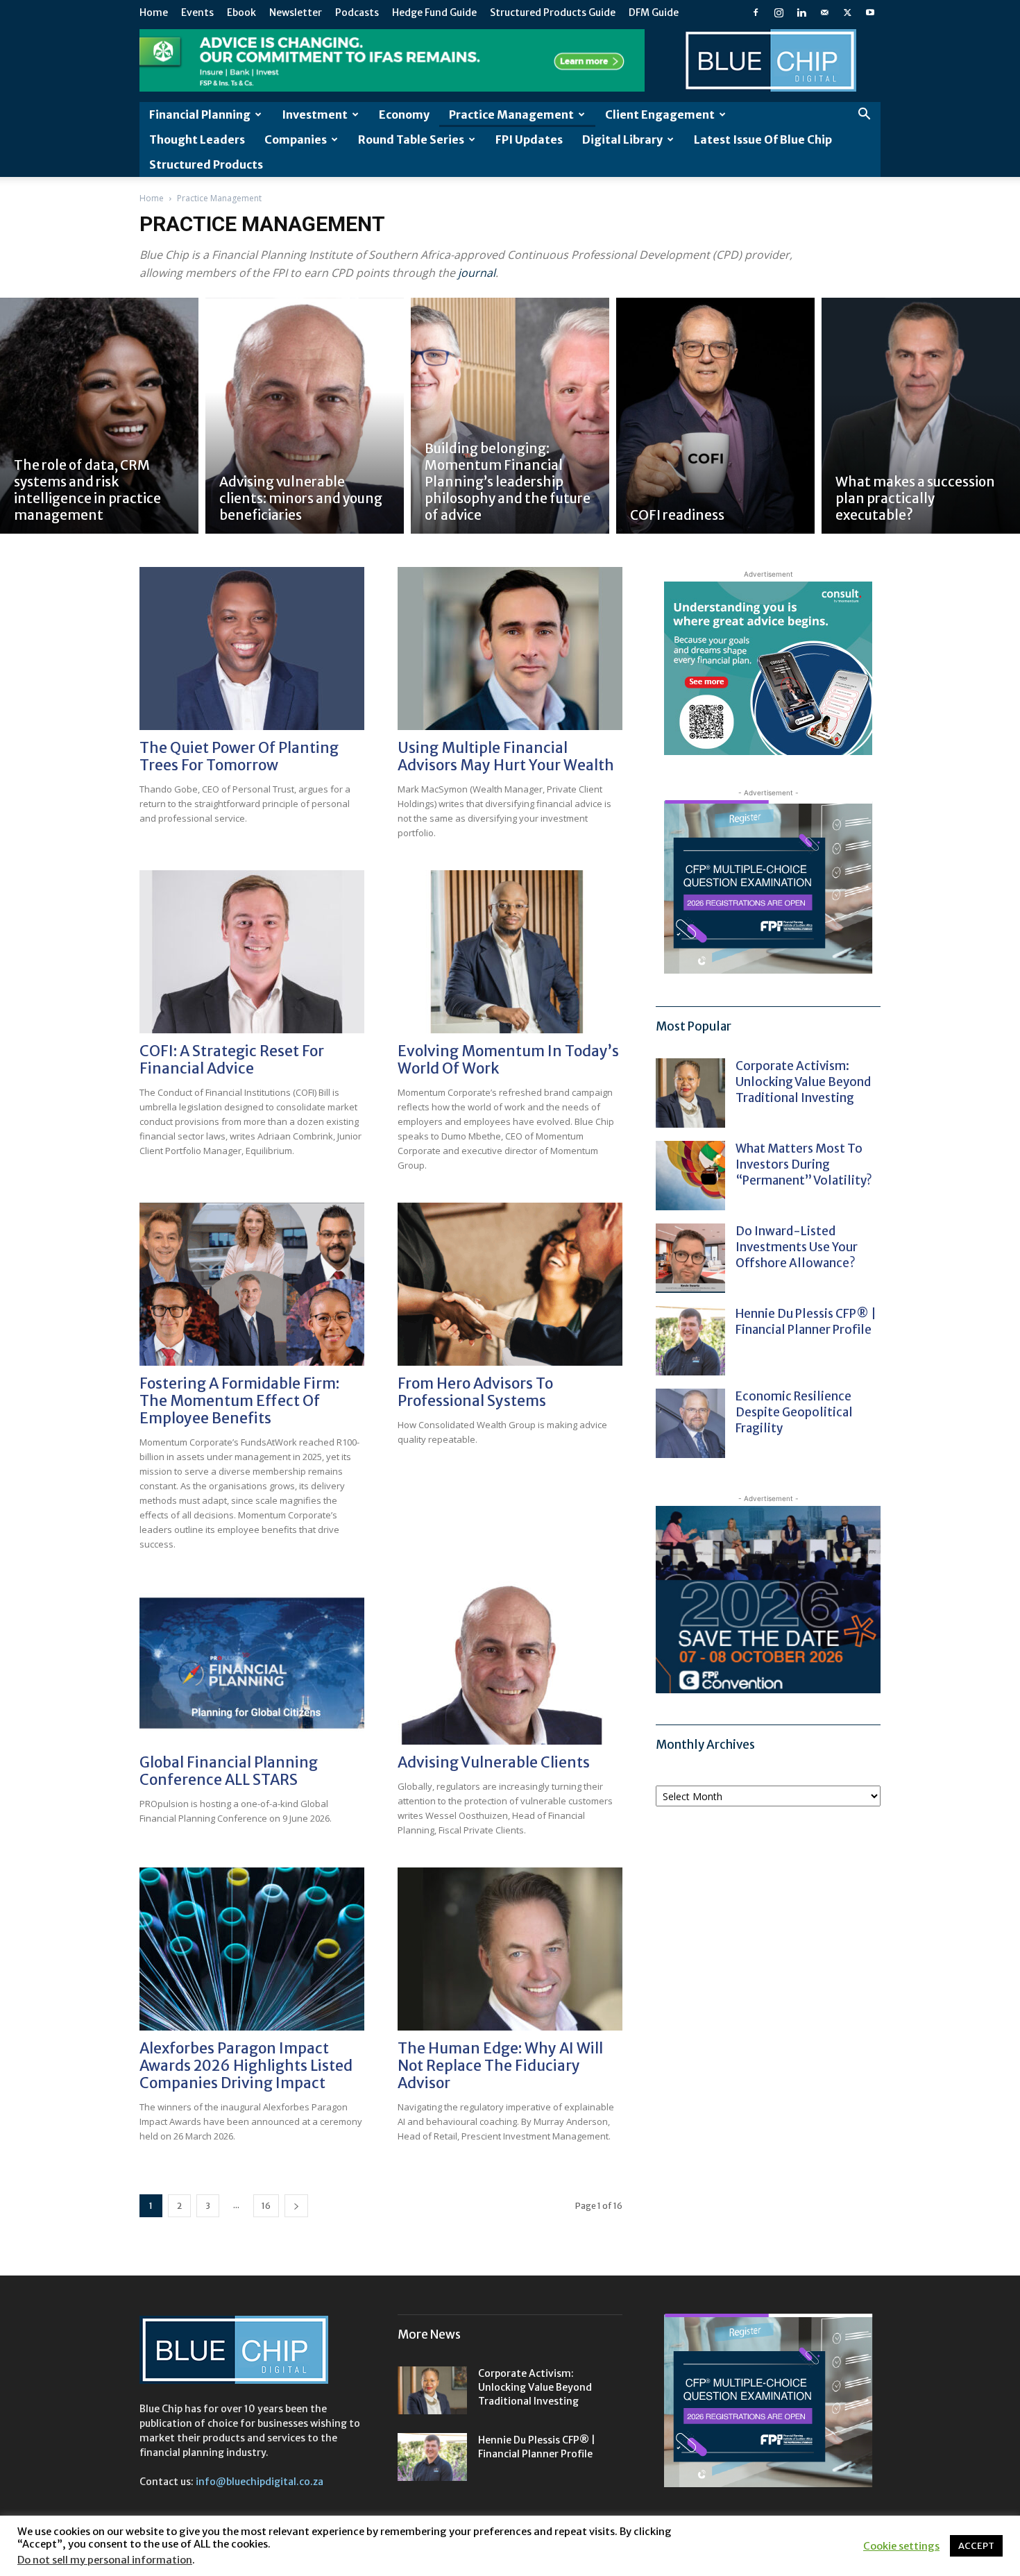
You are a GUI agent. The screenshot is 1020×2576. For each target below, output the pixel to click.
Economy (404, 115)
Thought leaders (197, 139)
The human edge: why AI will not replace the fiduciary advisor (500, 2066)
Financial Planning (200, 115)
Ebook (241, 12)
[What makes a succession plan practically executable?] (921, 416)
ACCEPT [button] (976, 2546)
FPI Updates (529, 139)
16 (266, 2206)
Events (197, 12)
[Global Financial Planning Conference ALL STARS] (252, 1663)
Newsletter (296, 12)
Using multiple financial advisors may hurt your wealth (506, 756)
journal (477, 273)
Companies (296, 139)
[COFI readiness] (715, 416)
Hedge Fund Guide (434, 12)
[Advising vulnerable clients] (510, 1663)
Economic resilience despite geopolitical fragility (794, 1412)
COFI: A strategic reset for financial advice (232, 1060)
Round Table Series (411, 139)
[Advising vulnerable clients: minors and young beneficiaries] (305, 416)
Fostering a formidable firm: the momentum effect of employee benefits (239, 1401)
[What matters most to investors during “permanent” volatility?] (690, 1176)
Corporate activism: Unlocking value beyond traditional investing (803, 1082)
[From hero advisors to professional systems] (510, 1284)
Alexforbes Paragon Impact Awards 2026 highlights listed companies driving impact (246, 2066)
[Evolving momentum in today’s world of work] (510, 952)
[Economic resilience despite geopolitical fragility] (690, 1423)
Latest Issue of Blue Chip (763, 139)
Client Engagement (660, 115)
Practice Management (511, 115)
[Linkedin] (801, 12)
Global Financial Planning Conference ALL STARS (229, 1771)
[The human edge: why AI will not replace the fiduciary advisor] (510, 1949)
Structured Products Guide (553, 12)
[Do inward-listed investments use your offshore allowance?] (690, 1258)
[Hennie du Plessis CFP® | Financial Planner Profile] (690, 1341)
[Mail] (824, 12)
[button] (864, 116)
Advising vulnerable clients (494, 1762)
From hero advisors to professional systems (475, 1392)
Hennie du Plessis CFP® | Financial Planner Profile (806, 1322)
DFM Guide (654, 12)
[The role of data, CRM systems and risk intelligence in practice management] (99, 416)
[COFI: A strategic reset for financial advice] (252, 952)
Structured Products (206, 164)
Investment (315, 115)
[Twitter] (847, 12)
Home (154, 12)
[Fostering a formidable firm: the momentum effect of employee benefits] (252, 1284)
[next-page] (296, 2206)
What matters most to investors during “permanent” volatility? (805, 1164)
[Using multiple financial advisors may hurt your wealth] (510, 649)
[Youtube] (870, 12)
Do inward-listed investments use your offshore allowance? (797, 1247)
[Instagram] (779, 12)
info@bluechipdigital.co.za (260, 2482)
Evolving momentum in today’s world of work (508, 1060)
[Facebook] (756, 12)
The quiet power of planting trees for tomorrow (239, 756)
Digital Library (622, 139)
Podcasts (357, 12)
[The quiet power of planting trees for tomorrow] (252, 649)
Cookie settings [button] (901, 2546)
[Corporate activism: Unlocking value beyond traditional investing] (690, 1093)
